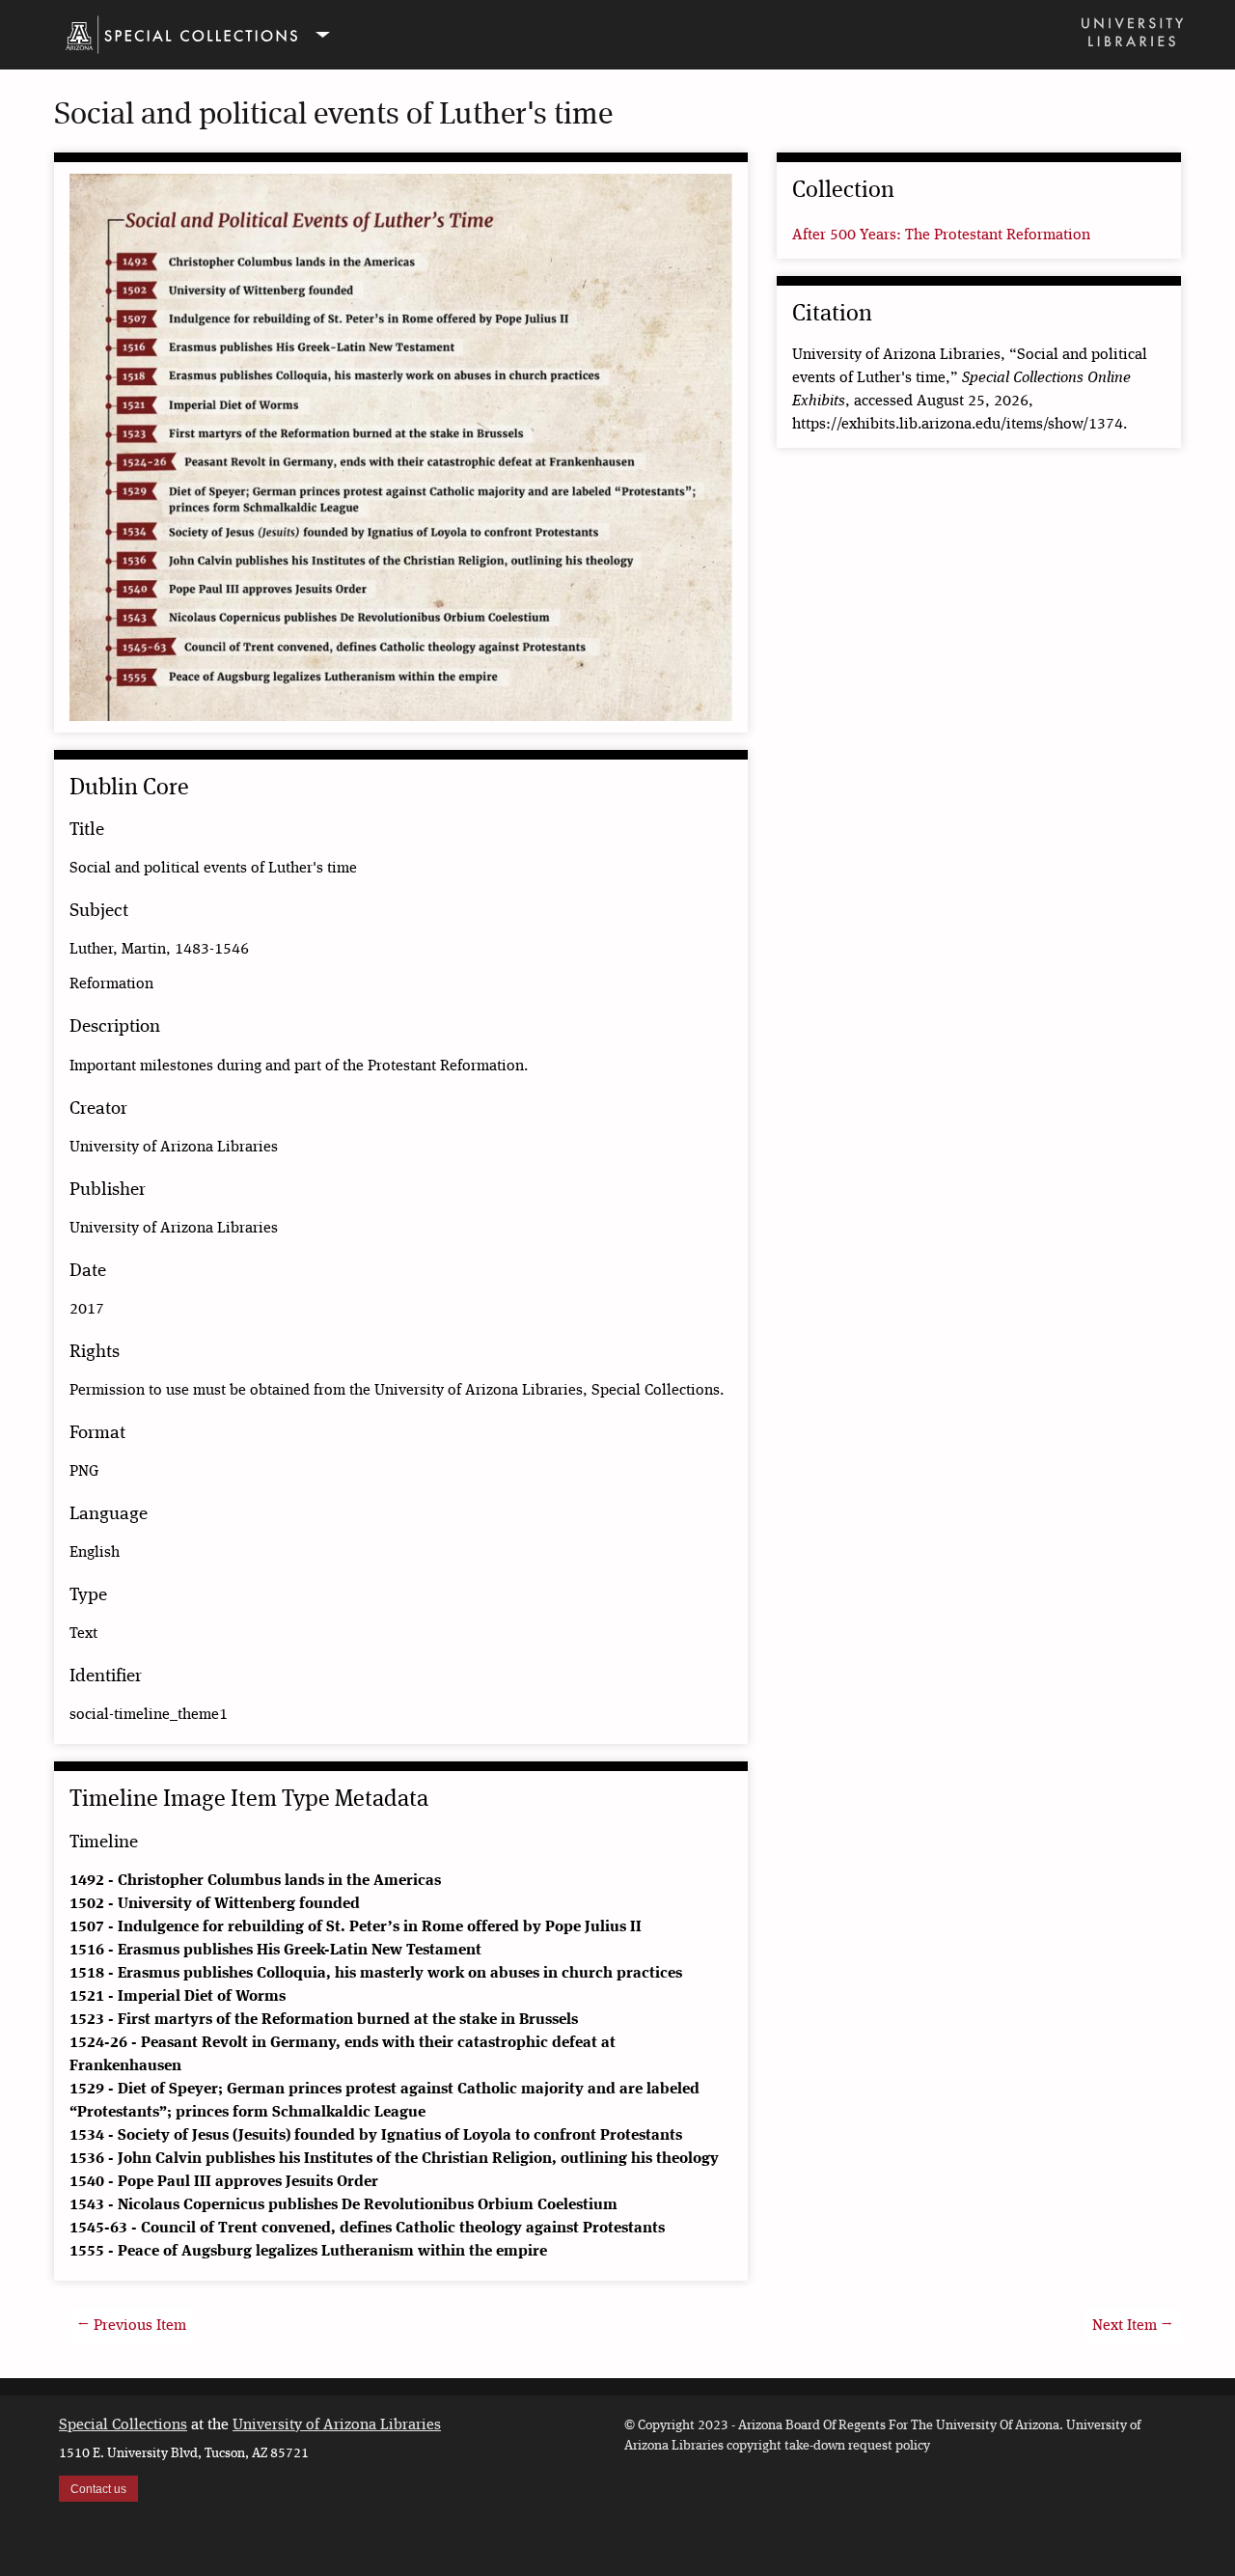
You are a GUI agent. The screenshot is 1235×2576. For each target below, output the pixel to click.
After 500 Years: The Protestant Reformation (941, 235)
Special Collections (123, 2425)
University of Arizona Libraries (337, 2425)
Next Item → (1133, 2326)
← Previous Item (132, 2326)
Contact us (98, 2489)
